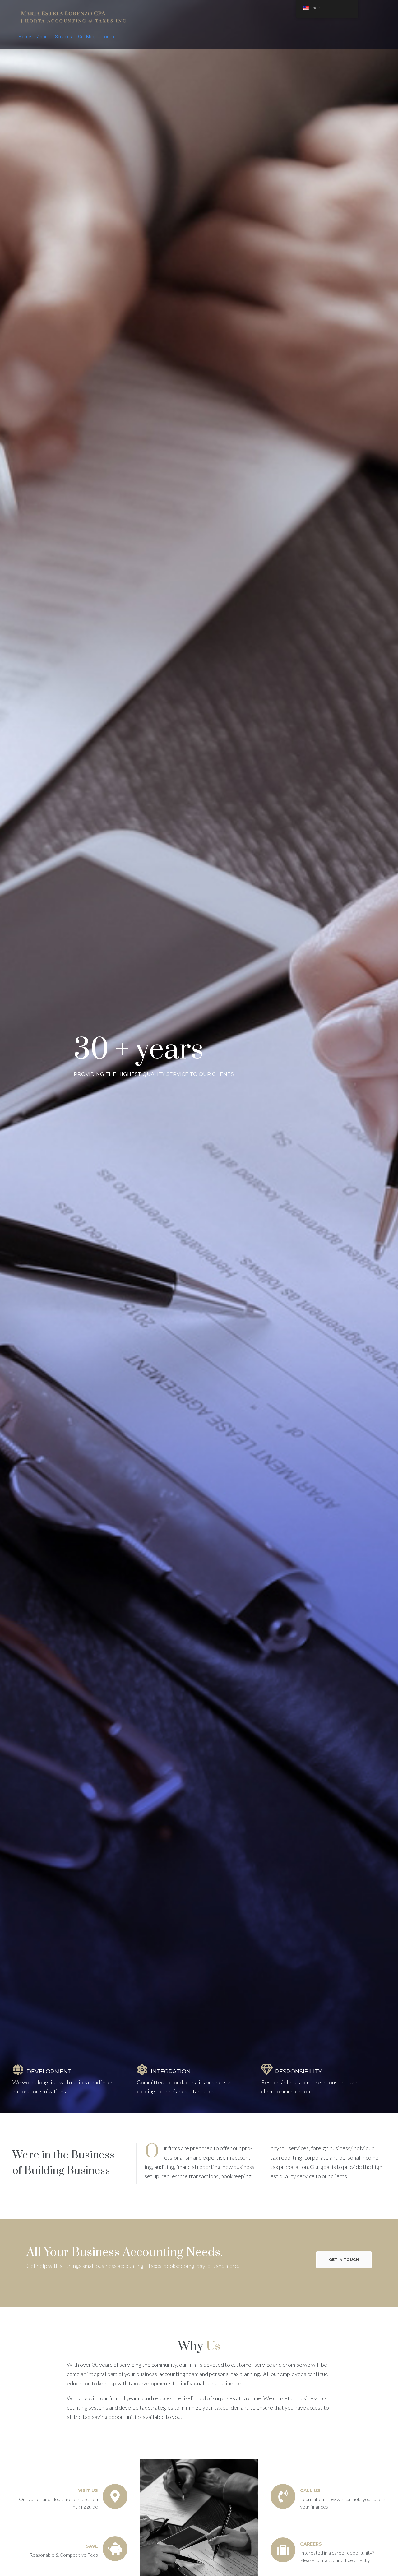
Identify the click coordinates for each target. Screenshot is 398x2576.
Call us (310, 2490)
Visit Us (88, 2490)
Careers (311, 2544)
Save (92, 2546)
